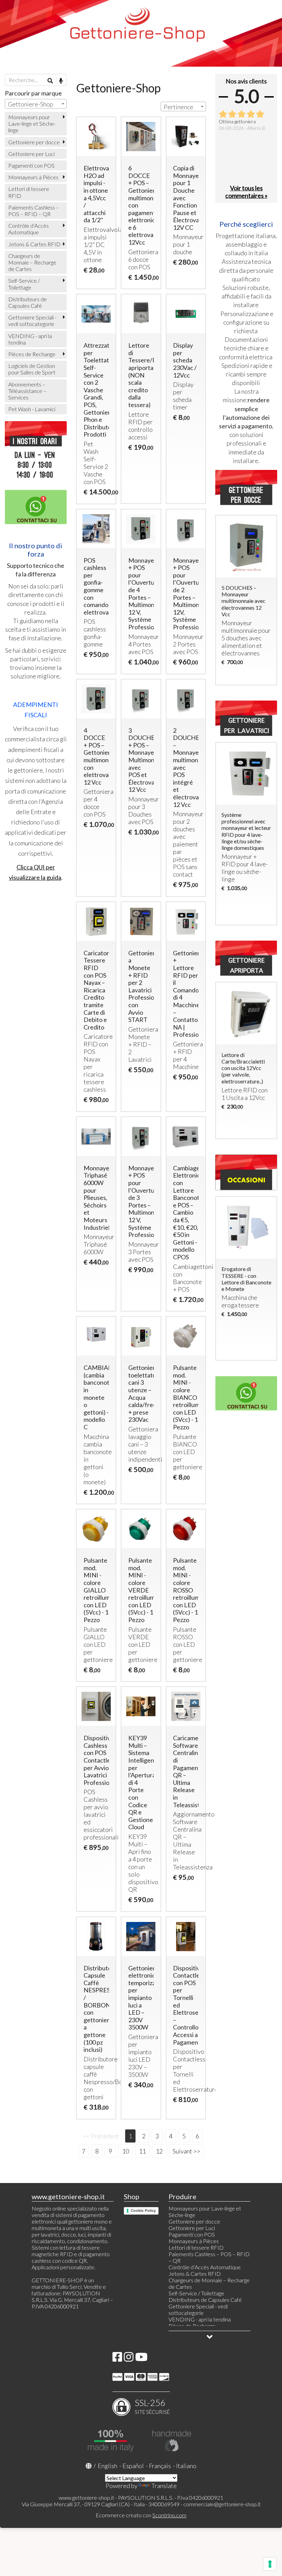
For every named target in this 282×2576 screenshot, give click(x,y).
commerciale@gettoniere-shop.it (222, 2504)
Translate (164, 2486)
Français (160, 2466)
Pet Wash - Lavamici (32, 409)
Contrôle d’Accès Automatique (29, 229)
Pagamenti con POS (31, 165)
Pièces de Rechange (32, 354)
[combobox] (183, 106)
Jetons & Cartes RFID (34, 244)
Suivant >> (186, 2151)
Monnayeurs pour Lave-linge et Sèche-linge (32, 123)
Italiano (186, 2466)
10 (126, 2151)
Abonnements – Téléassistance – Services (27, 391)
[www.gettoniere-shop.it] (141, 33)
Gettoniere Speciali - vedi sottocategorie (32, 320)
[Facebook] (117, 2359)
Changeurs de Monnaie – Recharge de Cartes (32, 262)
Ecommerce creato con (141, 2515)
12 (159, 2151)
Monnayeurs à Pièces (33, 177)
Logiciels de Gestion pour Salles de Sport (32, 369)
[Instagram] (129, 2359)
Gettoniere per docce (34, 142)
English (107, 2466)
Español (133, 2466)
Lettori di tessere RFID (29, 192)
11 (142, 2151)
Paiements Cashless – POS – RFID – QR (34, 211)
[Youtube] (141, 2359)
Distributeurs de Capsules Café (28, 302)
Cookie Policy (143, 2211)
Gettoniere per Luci (31, 154)
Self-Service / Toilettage (24, 284)
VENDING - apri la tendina (30, 339)
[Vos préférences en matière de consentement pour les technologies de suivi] (270, 2564)
